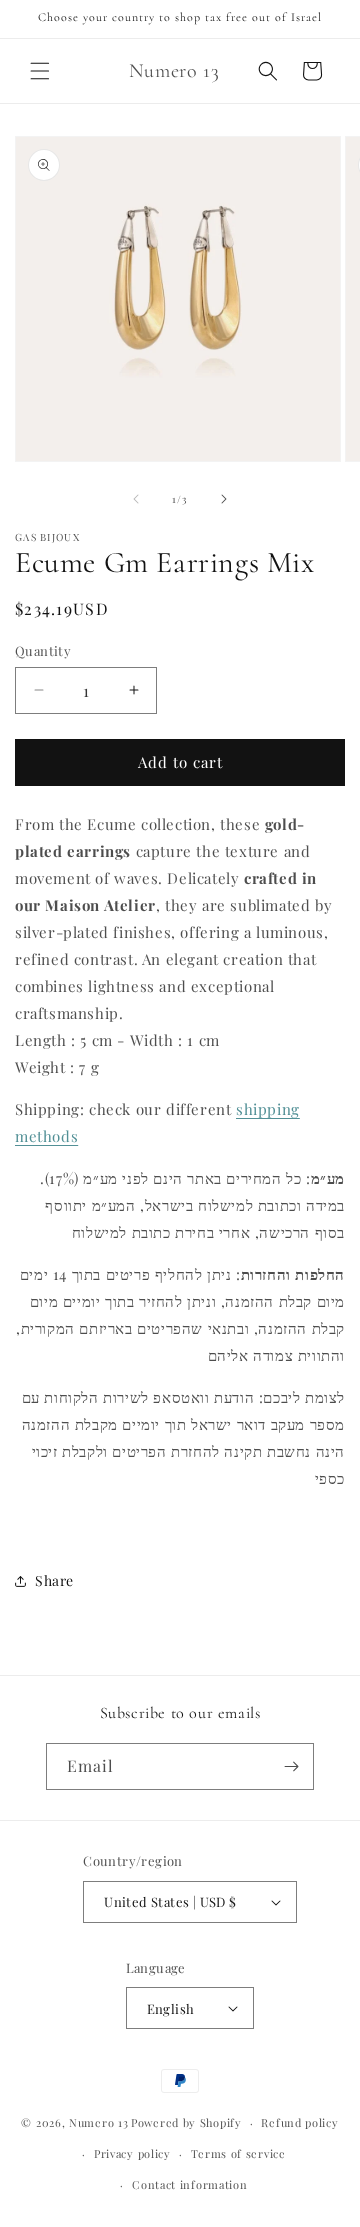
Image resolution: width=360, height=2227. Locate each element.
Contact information (189, 2184)
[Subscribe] (291, 1766)
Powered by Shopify (186, 2122)
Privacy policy (132, 2153)
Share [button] (54, 1580)
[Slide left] (136, 499)
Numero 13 (98, 2122)
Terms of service (238, 2153)
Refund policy (299, 2122)
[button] (40, 71)
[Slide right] (224, 499)
